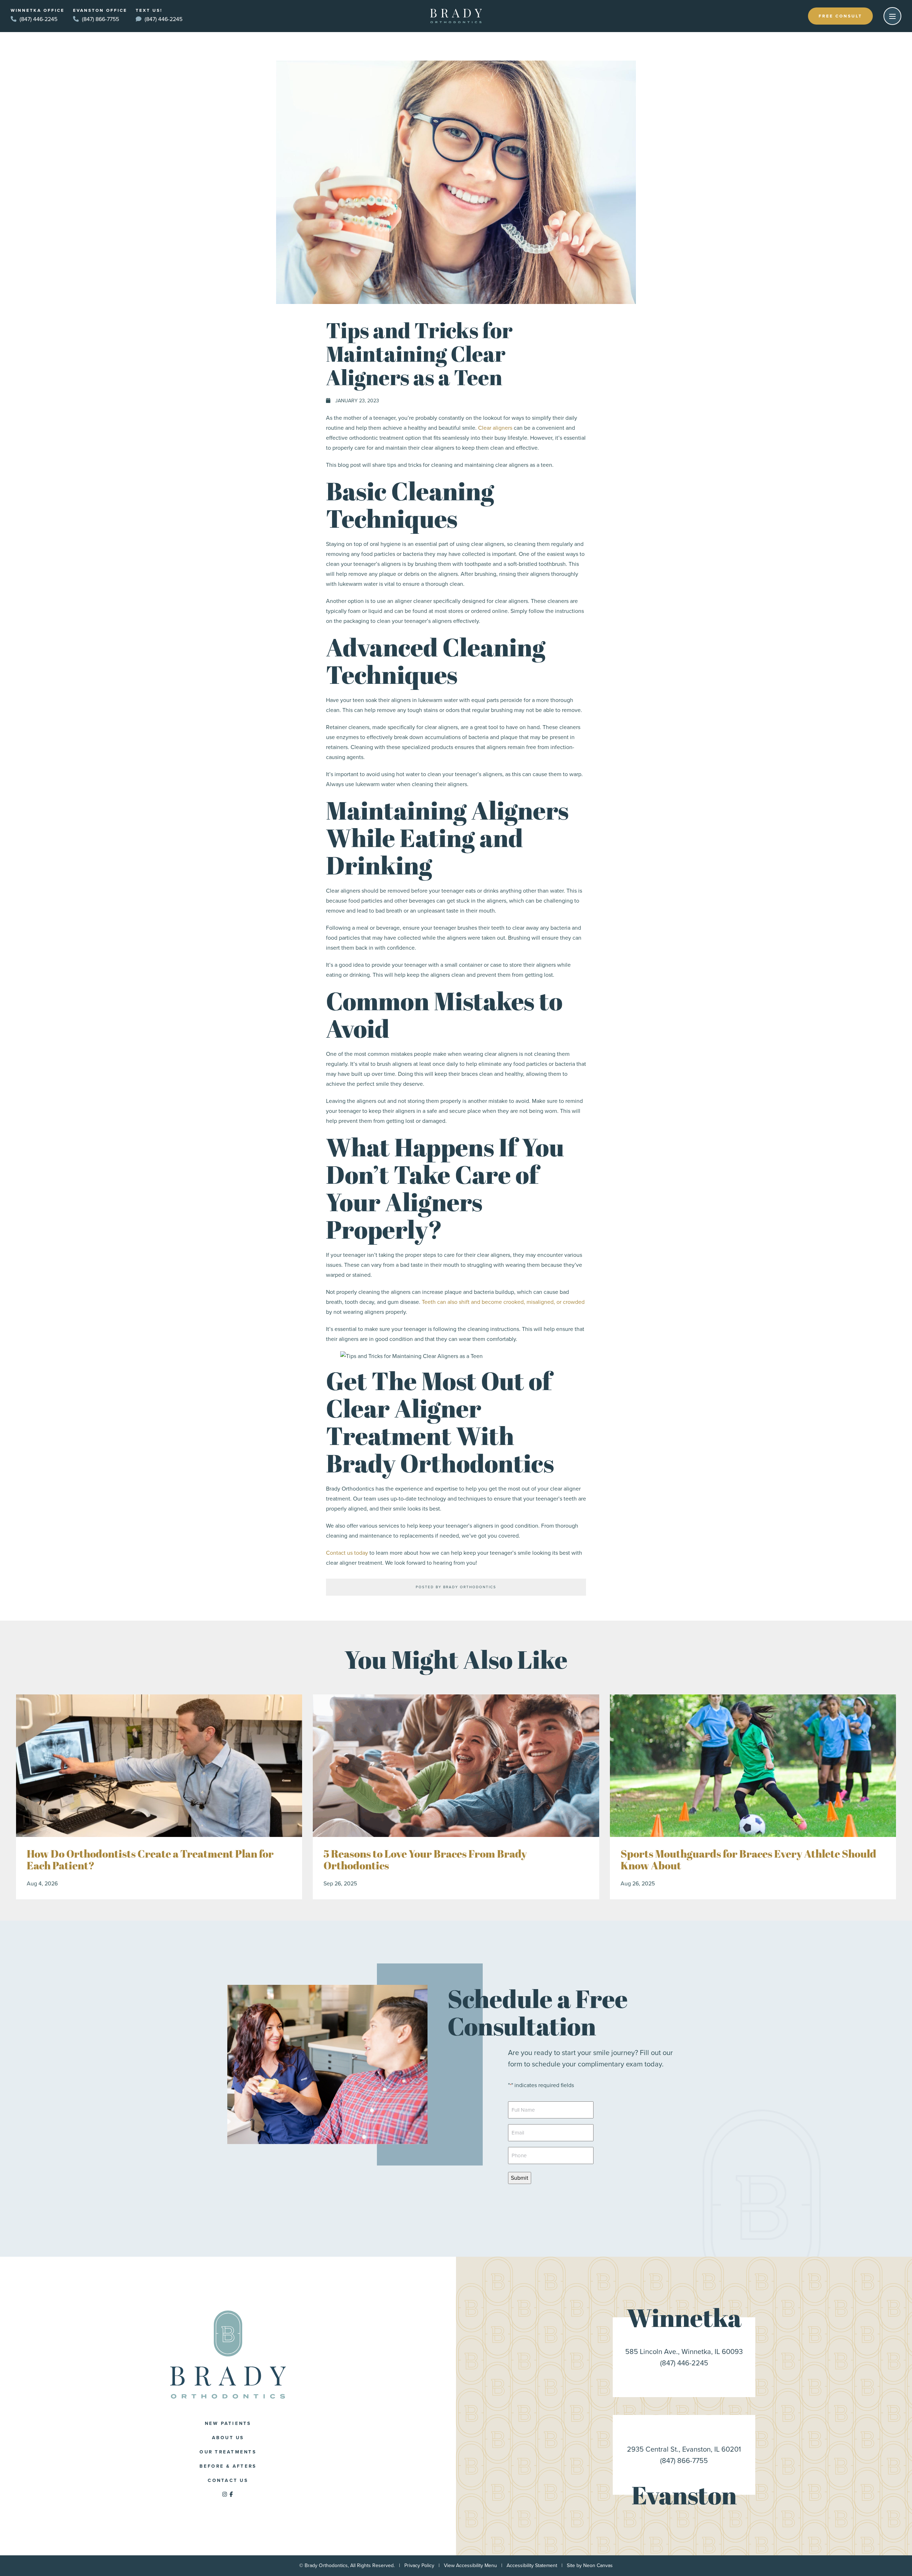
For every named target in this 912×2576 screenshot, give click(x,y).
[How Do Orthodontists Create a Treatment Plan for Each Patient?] (159, 1766)
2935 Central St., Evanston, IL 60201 (684, 2449)
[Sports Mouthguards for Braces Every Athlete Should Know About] (753, 1766)
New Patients (228, 2423)
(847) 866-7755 (100, 19)
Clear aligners (495, 428)
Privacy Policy (419, 2565)
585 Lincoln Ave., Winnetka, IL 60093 (684, 2352)
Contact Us (228, 2480)
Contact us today (347, 1553)
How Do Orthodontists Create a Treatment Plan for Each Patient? (150, 1860)
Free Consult (840, 16)
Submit (520, 2178)
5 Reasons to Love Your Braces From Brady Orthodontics (425, 1860)
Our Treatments (228, 2452)
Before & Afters (228, 2466)
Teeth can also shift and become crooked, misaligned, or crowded (503, 1302)
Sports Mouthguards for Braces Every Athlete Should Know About (748, 1860)
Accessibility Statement (532, 2565)
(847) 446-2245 (38, 19)
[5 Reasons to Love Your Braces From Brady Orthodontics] (456, 1766)
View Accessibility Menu (470, 2565)
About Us (228, 2438)
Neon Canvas (598, 2565)
